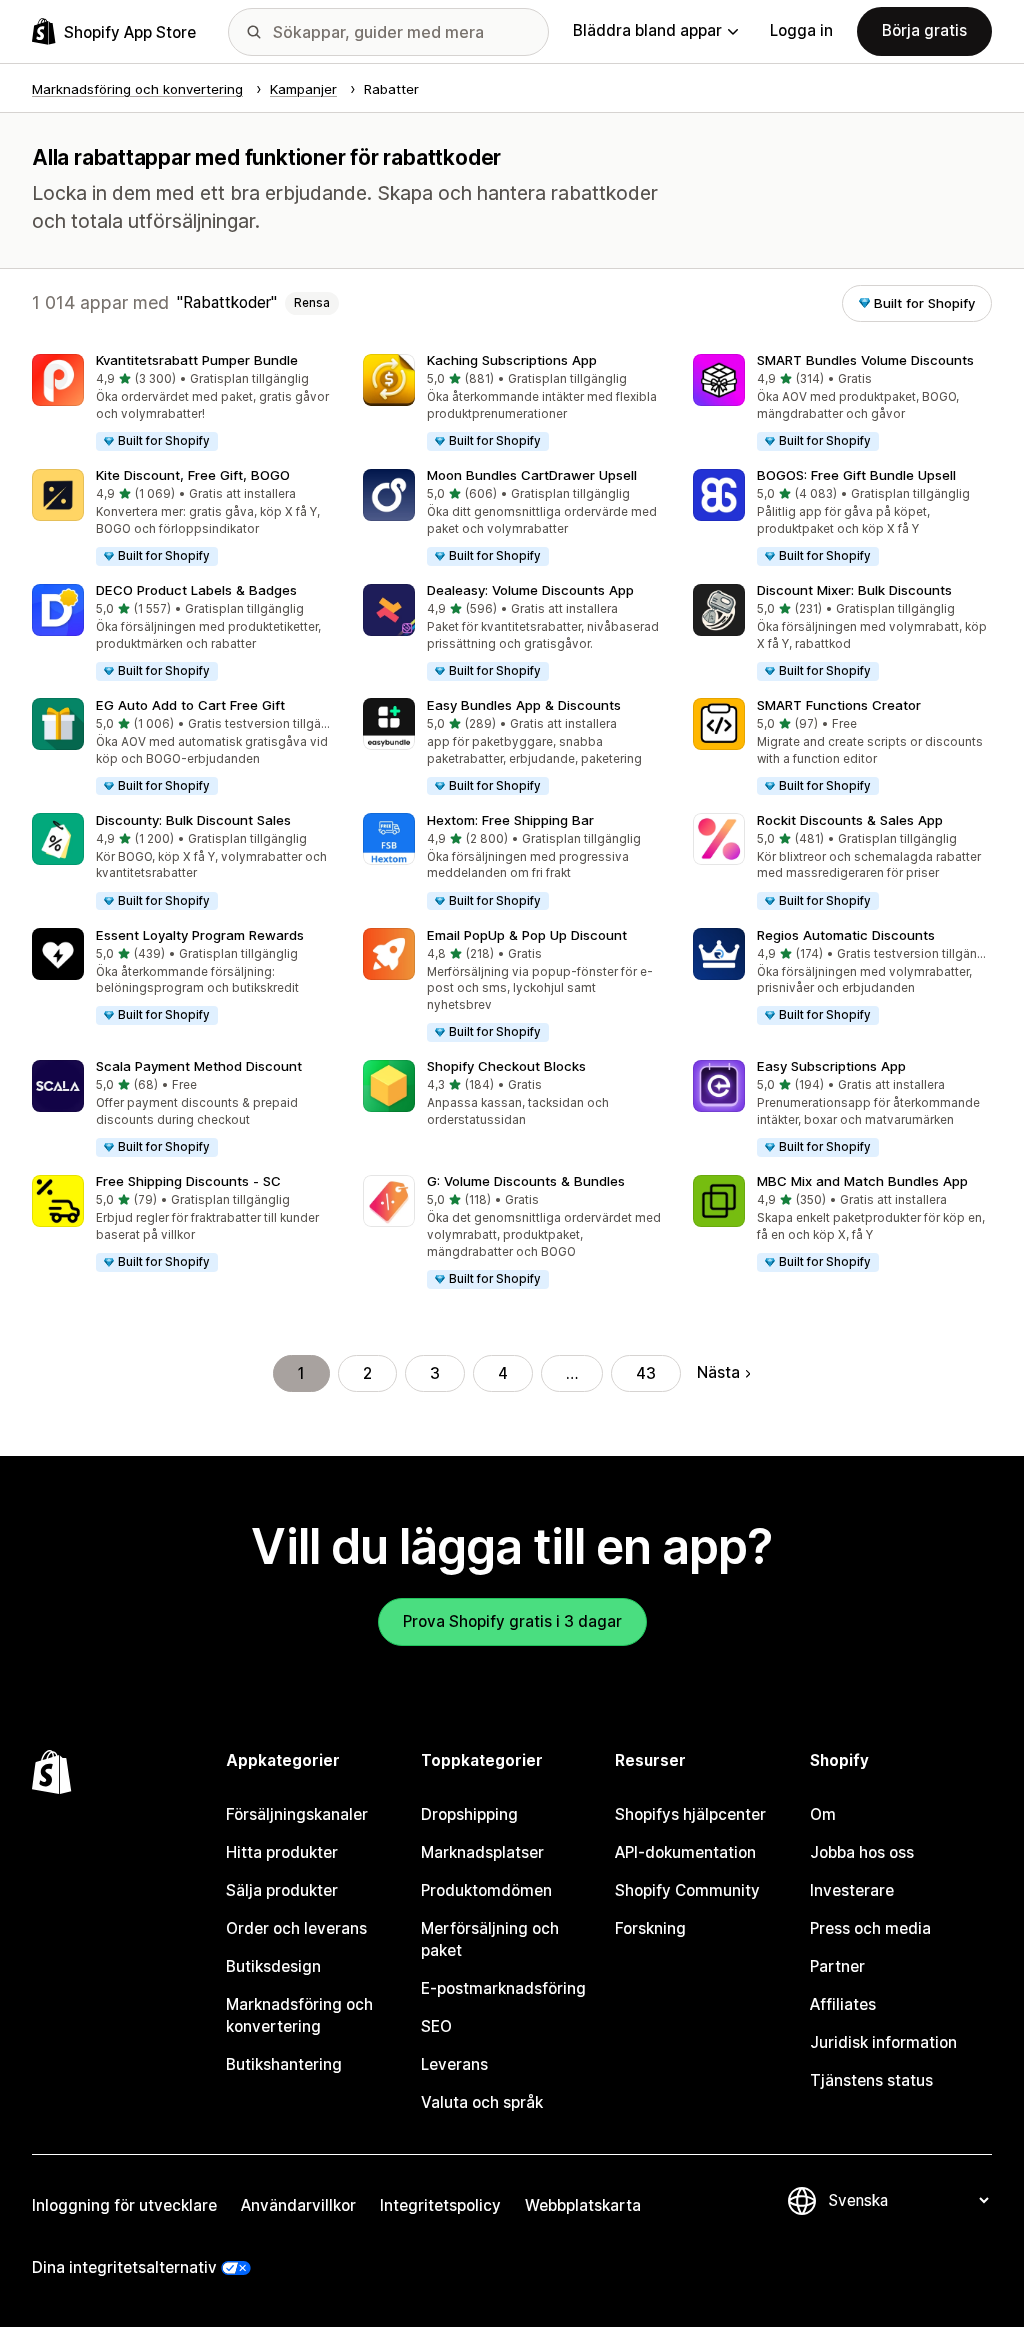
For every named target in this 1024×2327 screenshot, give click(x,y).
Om (823, 1814)
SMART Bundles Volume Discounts (865, 360)
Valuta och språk (482, 2102)
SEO (436, 2026)
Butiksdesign (273, 1966)
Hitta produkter (282, 1852)
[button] (181, 403)
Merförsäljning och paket (490, 1939)
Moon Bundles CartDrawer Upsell (532, 475)
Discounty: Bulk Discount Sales (193, 820)
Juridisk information (883, 2042)
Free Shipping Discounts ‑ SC (188, 1181)
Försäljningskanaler (297, 1814)
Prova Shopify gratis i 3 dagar (512, 1621)
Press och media (870, 1928)
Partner (837, 1966)
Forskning (650, 1928)
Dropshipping (469, 1814)
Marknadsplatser (482, 1852)
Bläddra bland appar (647, 30)
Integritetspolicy (440, 2205)
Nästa (718, 1372)
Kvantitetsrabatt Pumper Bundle (197, 360)
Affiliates (843, 2004)
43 (646, 1373)
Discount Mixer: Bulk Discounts (854, 590)
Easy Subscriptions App (831, 1066)
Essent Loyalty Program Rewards (200, 935)
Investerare (852, 1890)
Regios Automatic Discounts (846, 935)
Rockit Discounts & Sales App (850, 820)
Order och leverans (296, 1928)
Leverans (454, 2064)
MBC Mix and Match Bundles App (862, 1181)
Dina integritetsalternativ (124, 2267)
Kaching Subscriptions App (512, 360)
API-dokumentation (685, 1852)
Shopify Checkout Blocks (506, 1066)
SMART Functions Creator (839, 705)
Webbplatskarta (583, 2205)
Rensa (312, 303)
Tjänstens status (871, 2080)
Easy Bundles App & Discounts (524, 705)
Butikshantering (284, 2064)
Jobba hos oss (862, 1852)
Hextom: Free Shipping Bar (510, 820)
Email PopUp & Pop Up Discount (527, 935)
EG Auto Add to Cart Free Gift (190, 705)
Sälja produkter (282, 1890)
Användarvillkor (298, 2205)
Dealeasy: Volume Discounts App (530, 590)
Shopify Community (687, 1890)
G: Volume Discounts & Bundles (526, 1181)
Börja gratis (924, 30)
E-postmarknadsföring (503, 1988)
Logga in (801, 30)
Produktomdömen (486, 1890)
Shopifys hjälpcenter (690, 1814)
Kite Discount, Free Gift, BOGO (193, 475)
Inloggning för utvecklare (124, 2205)
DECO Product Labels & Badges (196, 590)
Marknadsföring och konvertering (299, 2015)
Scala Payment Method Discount (199, 1066)
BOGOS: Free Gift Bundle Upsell (856, 475)
